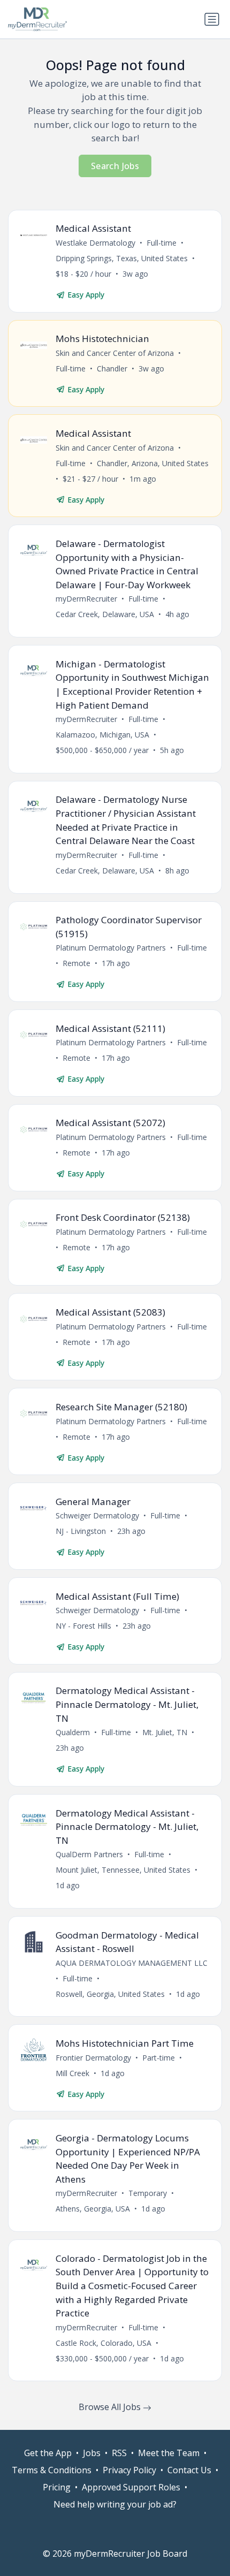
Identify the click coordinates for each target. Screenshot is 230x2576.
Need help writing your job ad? (115, 2504)
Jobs (92, 2453)
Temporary (148, 2193)
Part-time (159, 2058)
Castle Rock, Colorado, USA (103, 2343)
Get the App (48, 2453)
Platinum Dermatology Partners (111, 948)
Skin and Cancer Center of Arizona (115, 353)
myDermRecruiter (86, 599)
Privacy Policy (129, 2470)
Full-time (162, 243)
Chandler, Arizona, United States (153, 463)
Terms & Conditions (52, 2470)
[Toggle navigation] (212, 19)
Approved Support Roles (131, 2487)
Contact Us (189, 2470)
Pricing (57, 2487)
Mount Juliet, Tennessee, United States (123, 1870)
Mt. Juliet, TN (165, 1732)
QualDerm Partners (89, 1854)
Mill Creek (72, 2073)
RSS (119, 2453)
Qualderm (73, 1732)
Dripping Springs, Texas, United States (122, 258)
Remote (76, 963)
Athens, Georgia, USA (93, 2209)
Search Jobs (115, 166)
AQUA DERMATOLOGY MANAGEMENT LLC (132, 1963)
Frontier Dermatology (93, 2058)
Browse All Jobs (111, 2407)
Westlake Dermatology (95, 243)
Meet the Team (169, 2453)
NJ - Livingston (81, 1531)
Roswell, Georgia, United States (110, 1994)
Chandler (112, 368)
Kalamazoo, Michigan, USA (102, 735)
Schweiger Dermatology (97, 1515)
